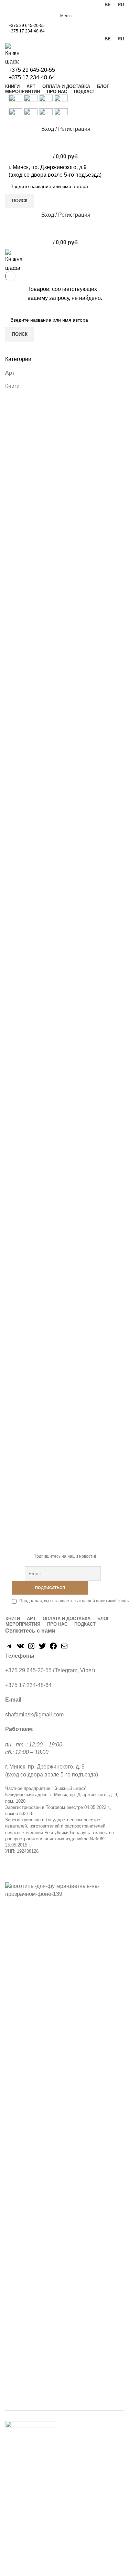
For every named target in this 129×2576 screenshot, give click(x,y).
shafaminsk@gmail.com (34, 1715)
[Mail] (64, 1648)
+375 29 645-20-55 (27, 26)
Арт (10, 373)
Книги (12, 386)
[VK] (20, 1648)
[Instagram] (31, 1648)
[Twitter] (42, 1648)
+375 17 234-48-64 (27, 31)
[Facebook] (53, 1648)
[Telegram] (9, 1648)
